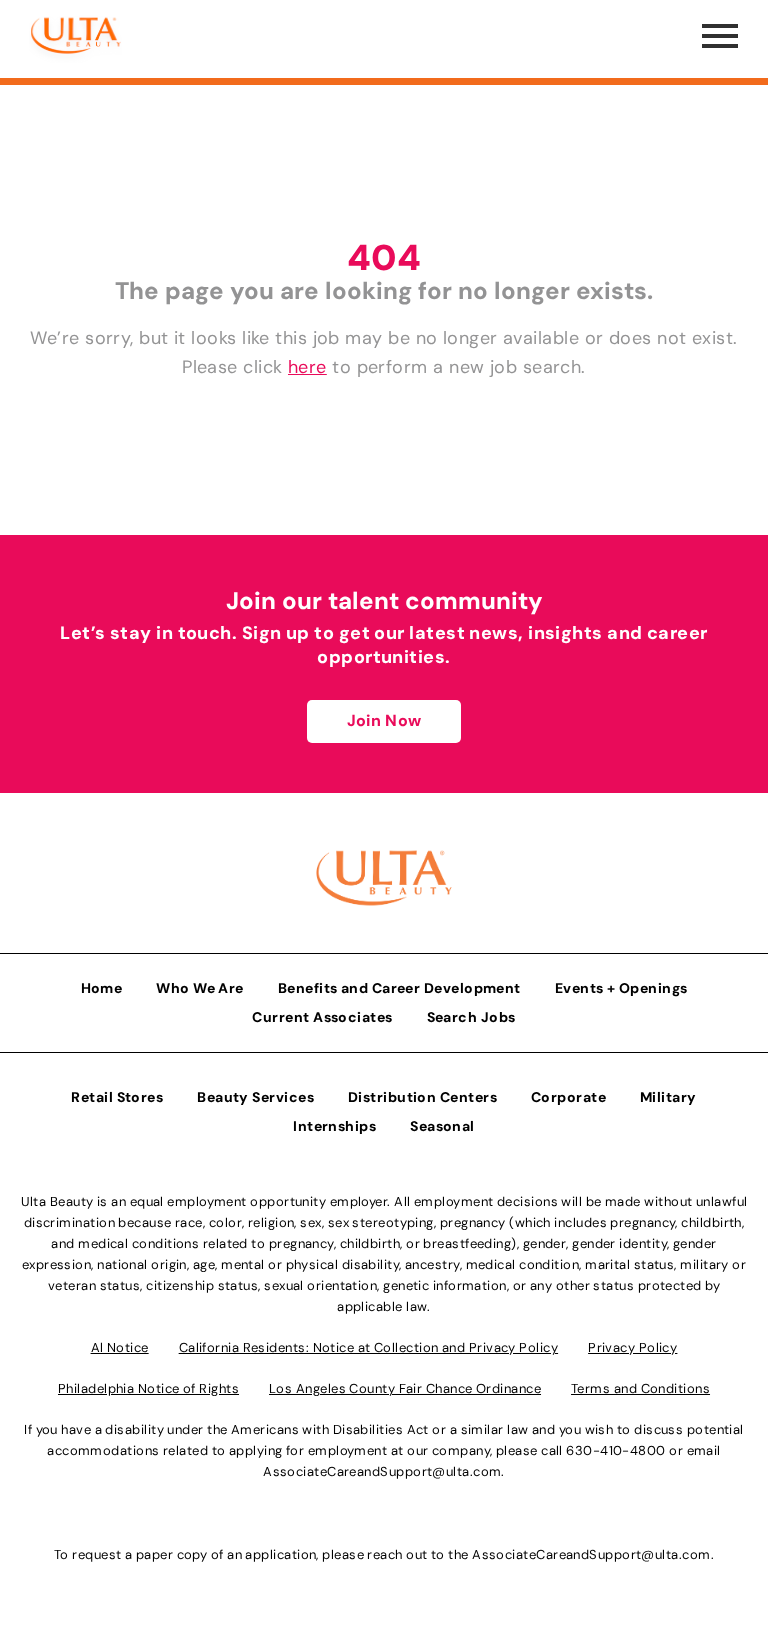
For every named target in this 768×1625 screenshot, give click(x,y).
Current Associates (322, 1017)
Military (668, 1097)
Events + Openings (621, 988)
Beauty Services (255, 1097)
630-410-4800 (615, 1450)
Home (102, 988)
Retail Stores (117, 1097)
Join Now (384, 720)
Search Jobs (471, 1017)
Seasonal (442, 1126)
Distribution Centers (422, 1097)
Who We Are (200, 988)
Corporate (568, 1097)
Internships (334, 1126)
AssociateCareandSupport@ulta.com (382, 1471)
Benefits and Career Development (399, 988)
